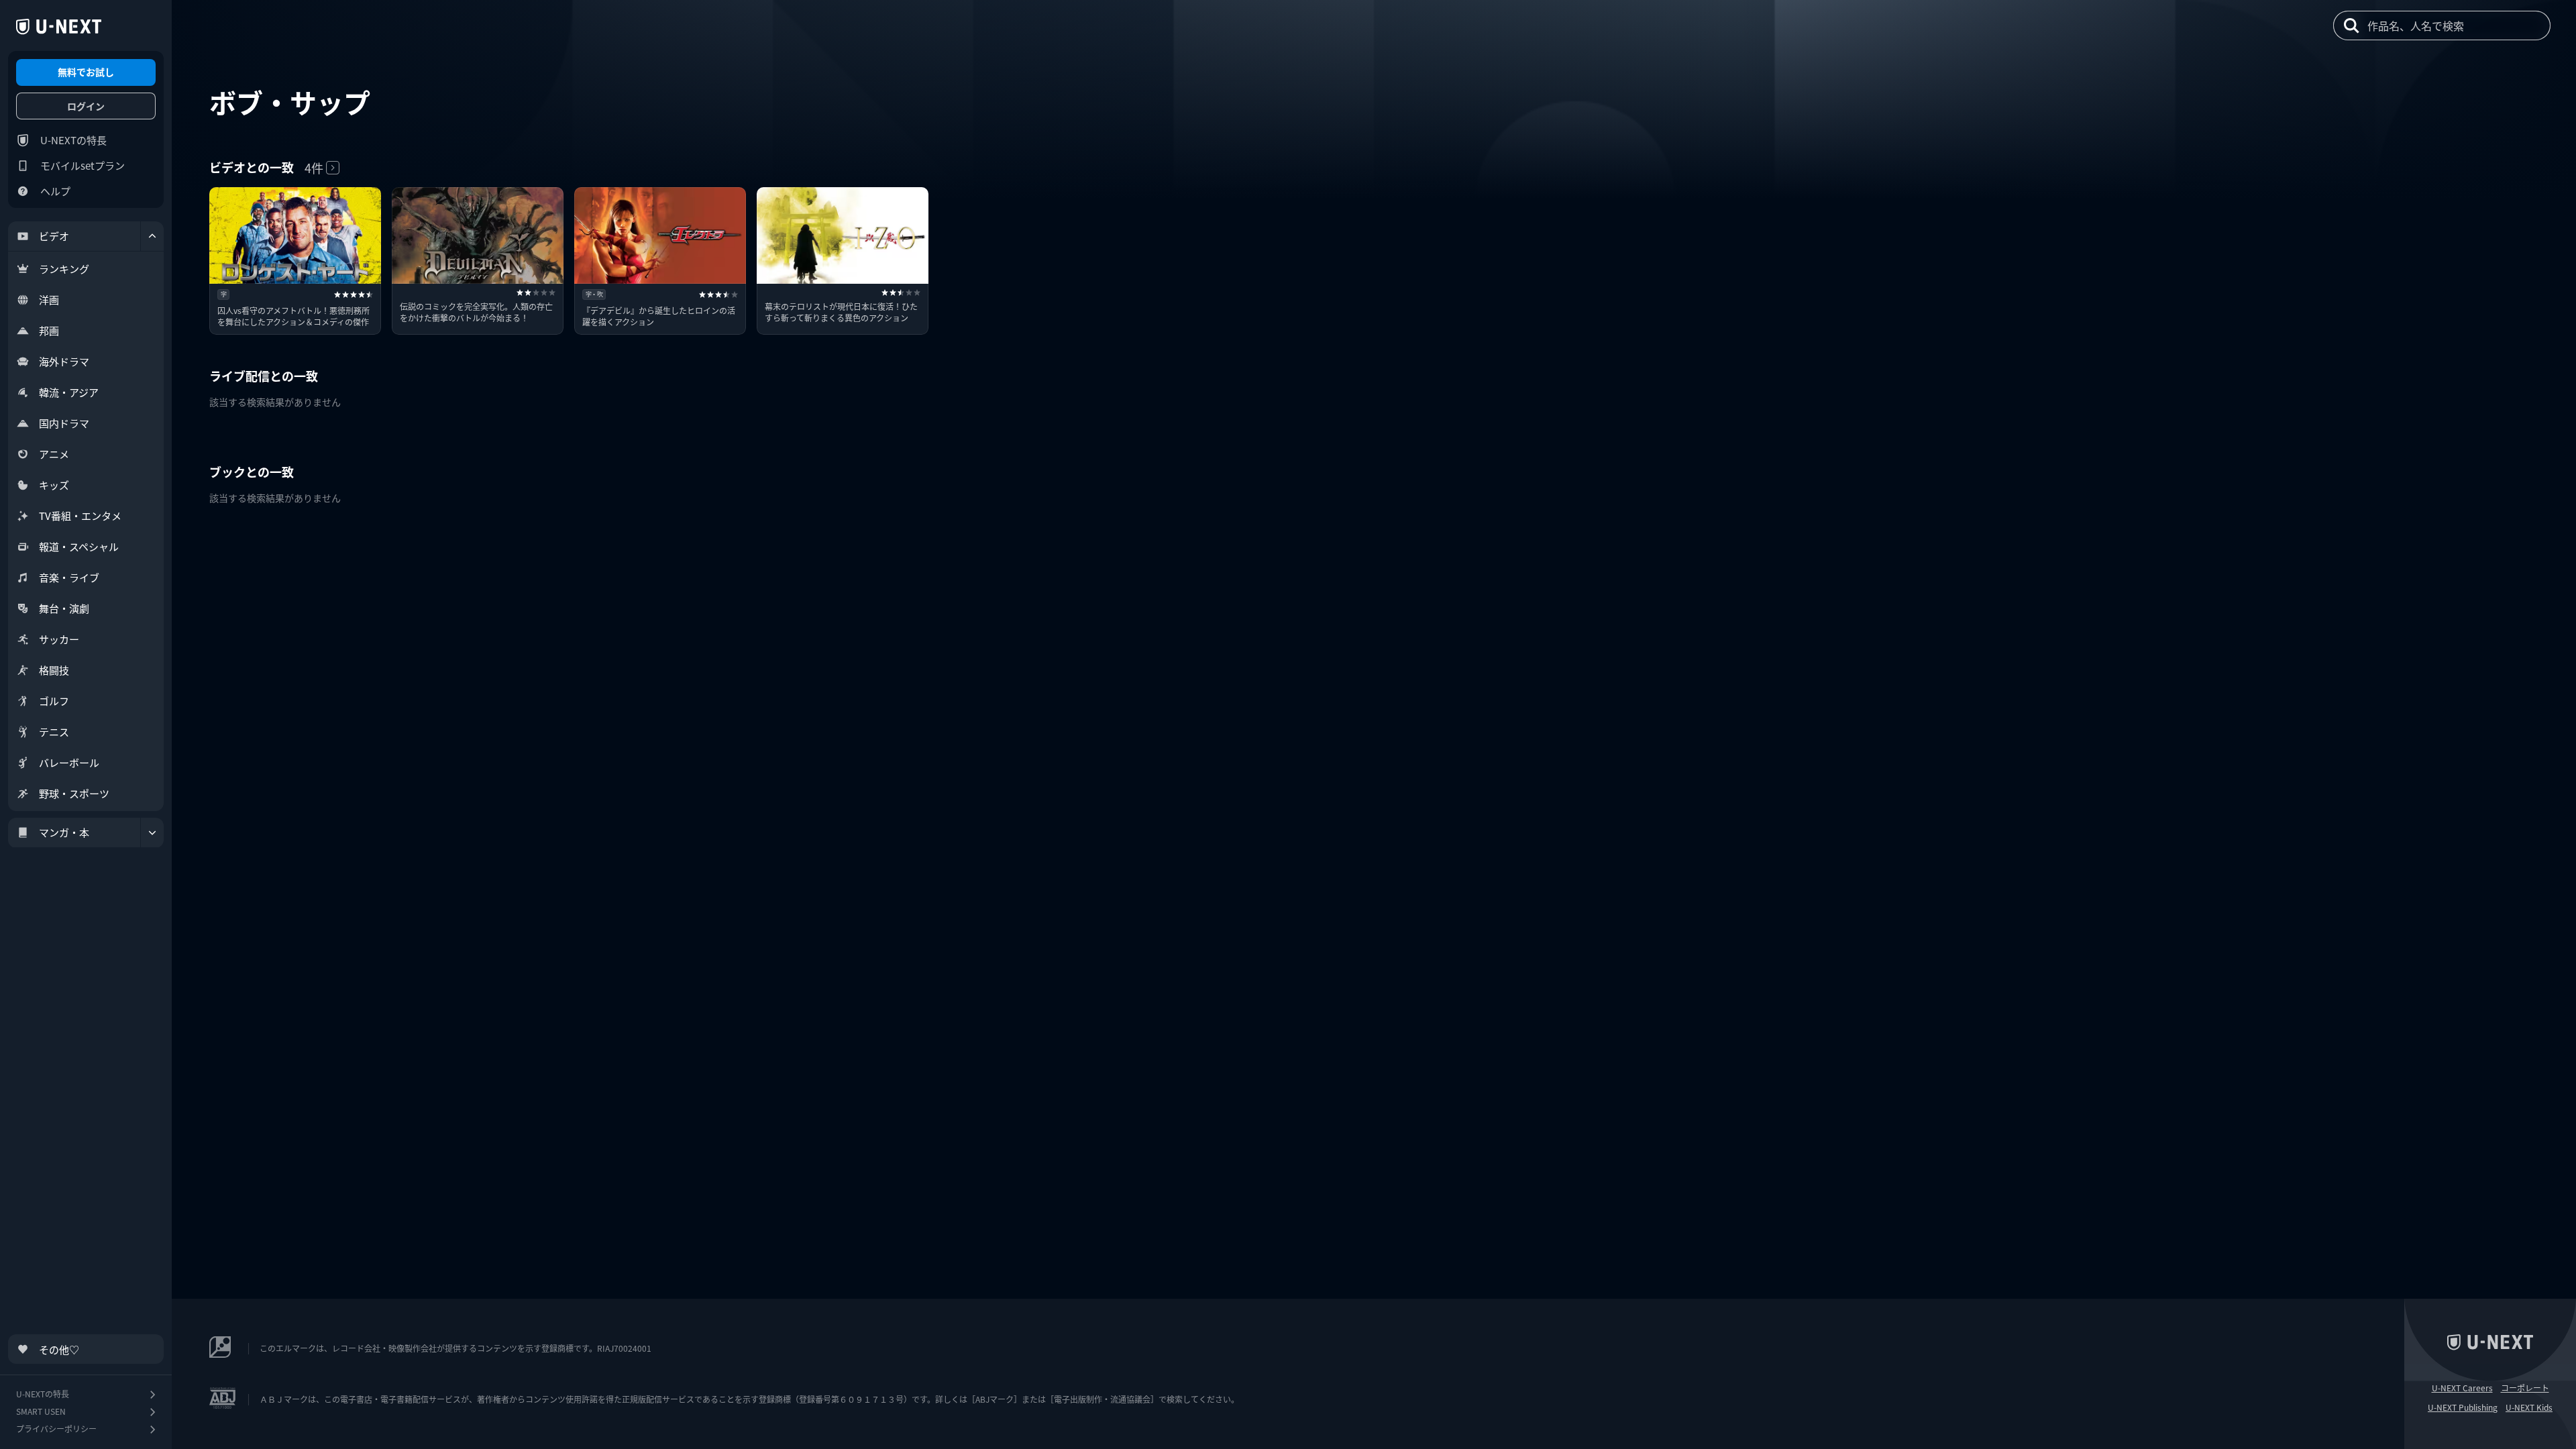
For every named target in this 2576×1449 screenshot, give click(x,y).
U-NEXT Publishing (2463, 1407)
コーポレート (2525, 1388)
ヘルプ (55, 191)
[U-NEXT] (59, 27)
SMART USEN (41, 1411)
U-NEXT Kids (2529, 1407)
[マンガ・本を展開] (152, 833)
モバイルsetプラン (83, 165)
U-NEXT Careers (2462, 1388)
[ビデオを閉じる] (152, 236)
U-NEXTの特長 (73, 140)
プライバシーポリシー (56, 1429)
